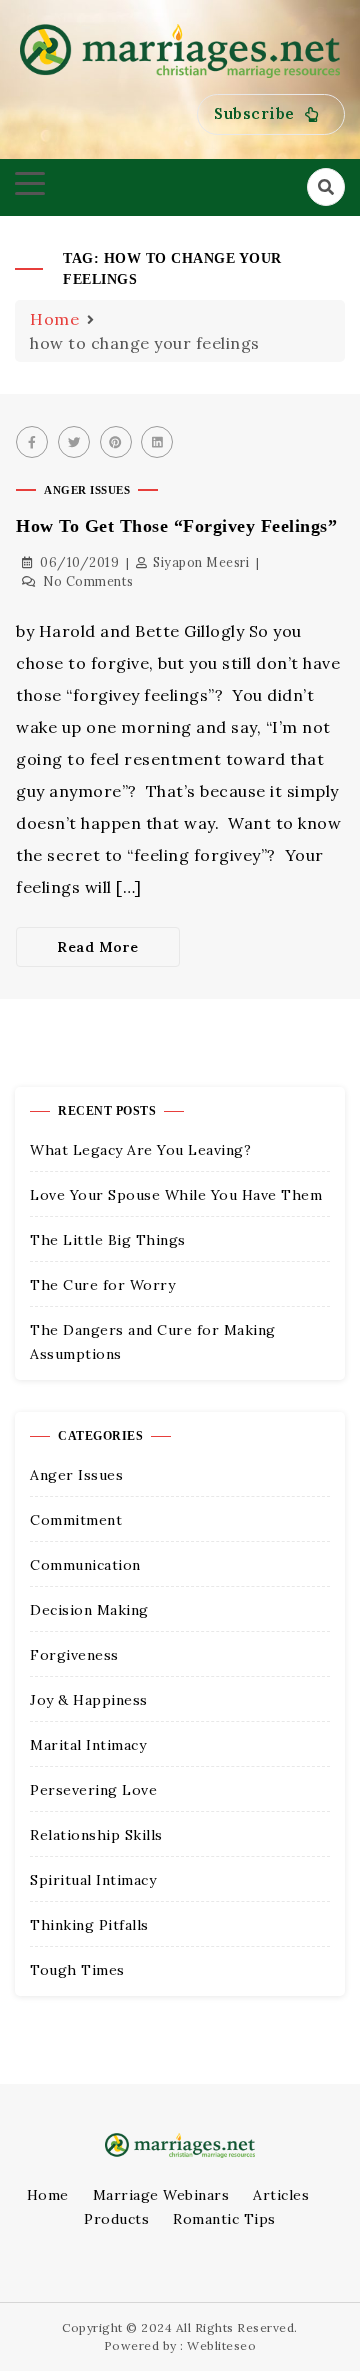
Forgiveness (74, 1655)
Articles (281, 2195)
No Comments (88, 581)
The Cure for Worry (102, 1285)
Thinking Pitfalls (89, 1925)
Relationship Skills (96, 1835)
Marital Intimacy (88, 1745)
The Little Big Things (108, 1240)
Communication (85, 1565)
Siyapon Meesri (201, 562)
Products (116, 2219)
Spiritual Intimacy (93, 1880)
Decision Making (89, 1610)
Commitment (76, 1520)
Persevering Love (93, 1790)
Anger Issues (87, 490)
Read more (98, 947)
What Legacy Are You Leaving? (140, 1150)
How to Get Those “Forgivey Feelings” (176, 526)
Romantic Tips (224, 2219)
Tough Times (77, 1970)
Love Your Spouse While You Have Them (176, 1195)
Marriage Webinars (161, 2195)
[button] (271, 114)
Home (48, 2195)
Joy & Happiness (89, 1700)
